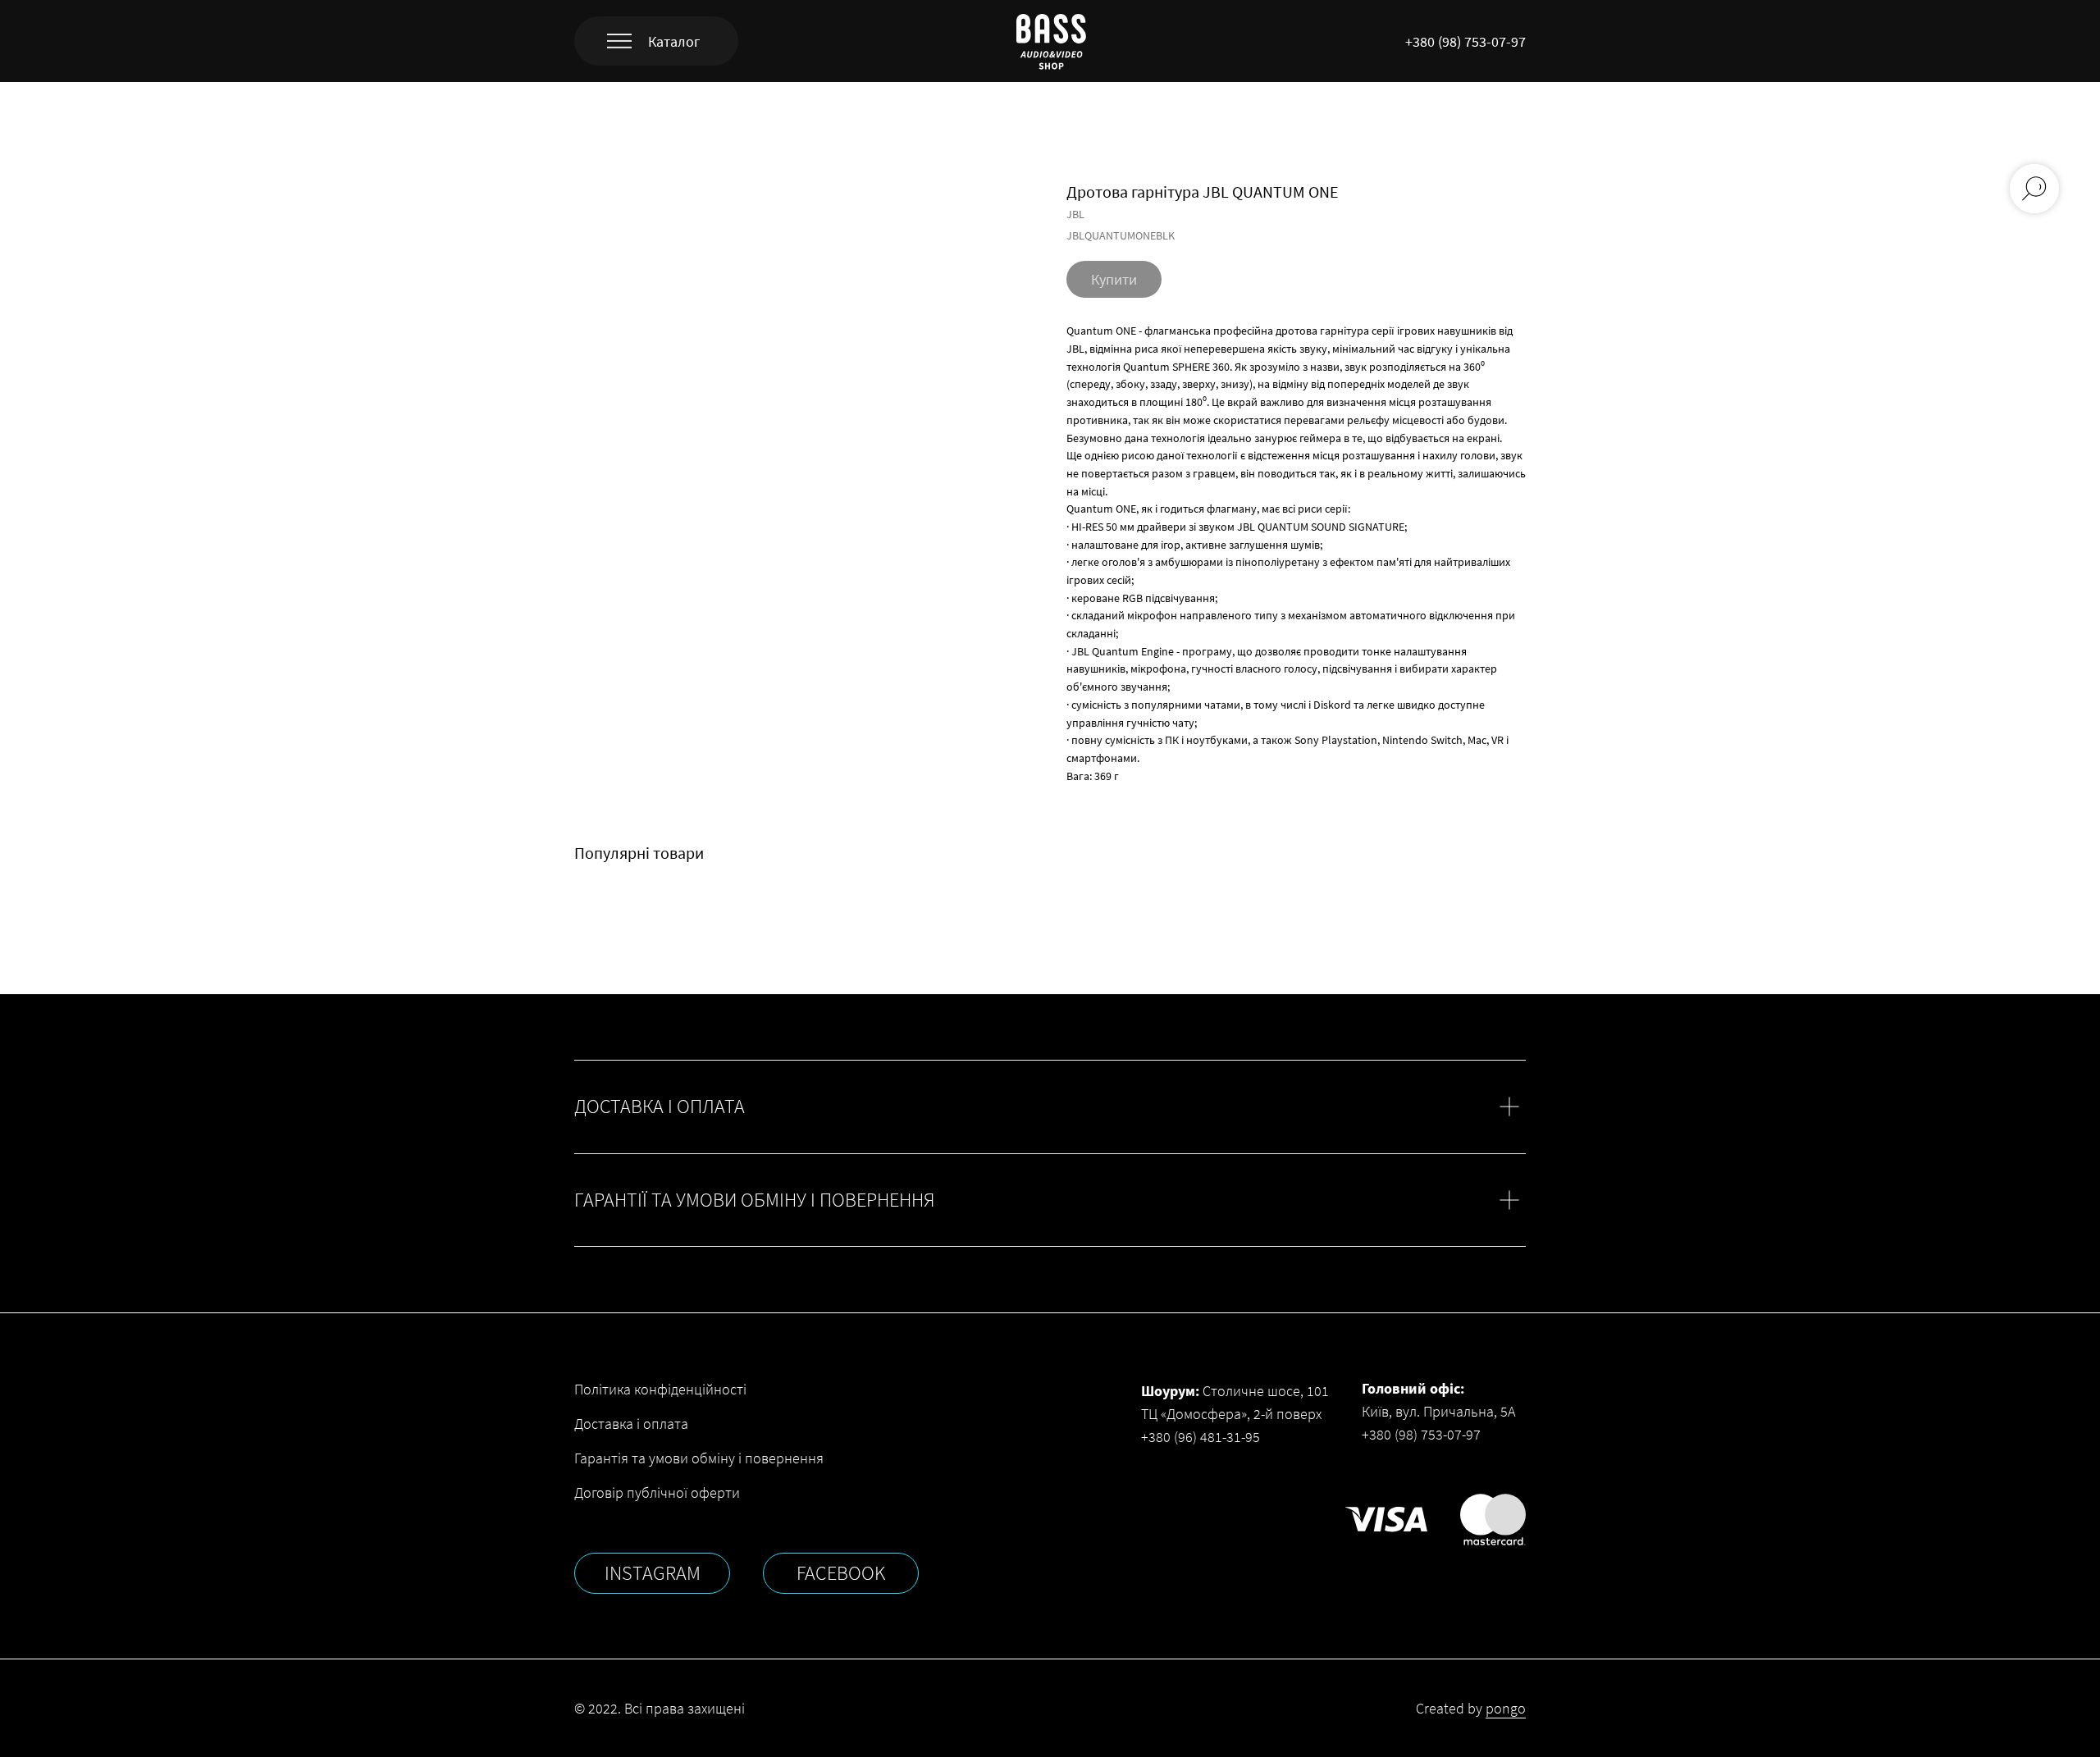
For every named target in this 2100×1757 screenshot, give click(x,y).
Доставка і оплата (631, 1424)
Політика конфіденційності (660, 1389)
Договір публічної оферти (657, 1492)
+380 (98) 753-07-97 (1465, 41)
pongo (1506, 1708)
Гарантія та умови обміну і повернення (699, 1458)
